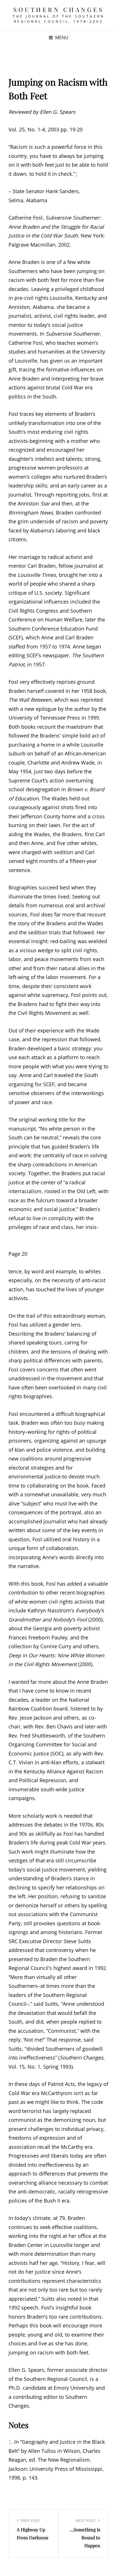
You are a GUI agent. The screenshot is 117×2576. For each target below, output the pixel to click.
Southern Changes (58, 9)
